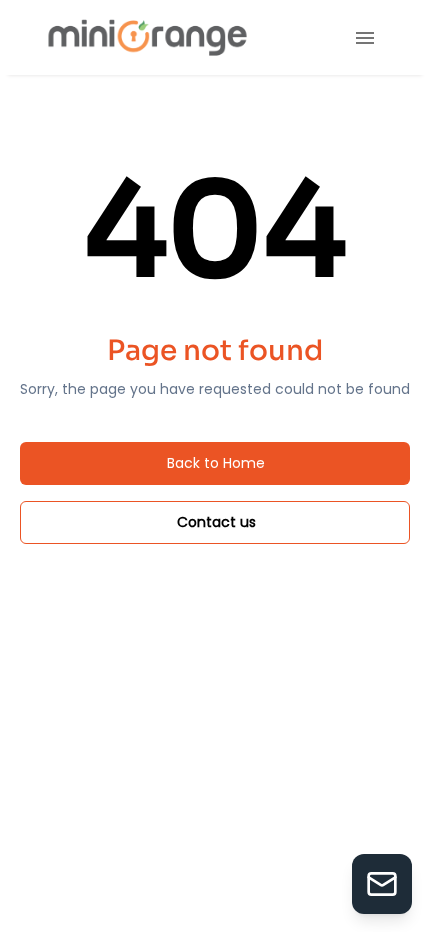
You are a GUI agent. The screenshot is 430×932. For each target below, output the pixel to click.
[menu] (365, 38)
